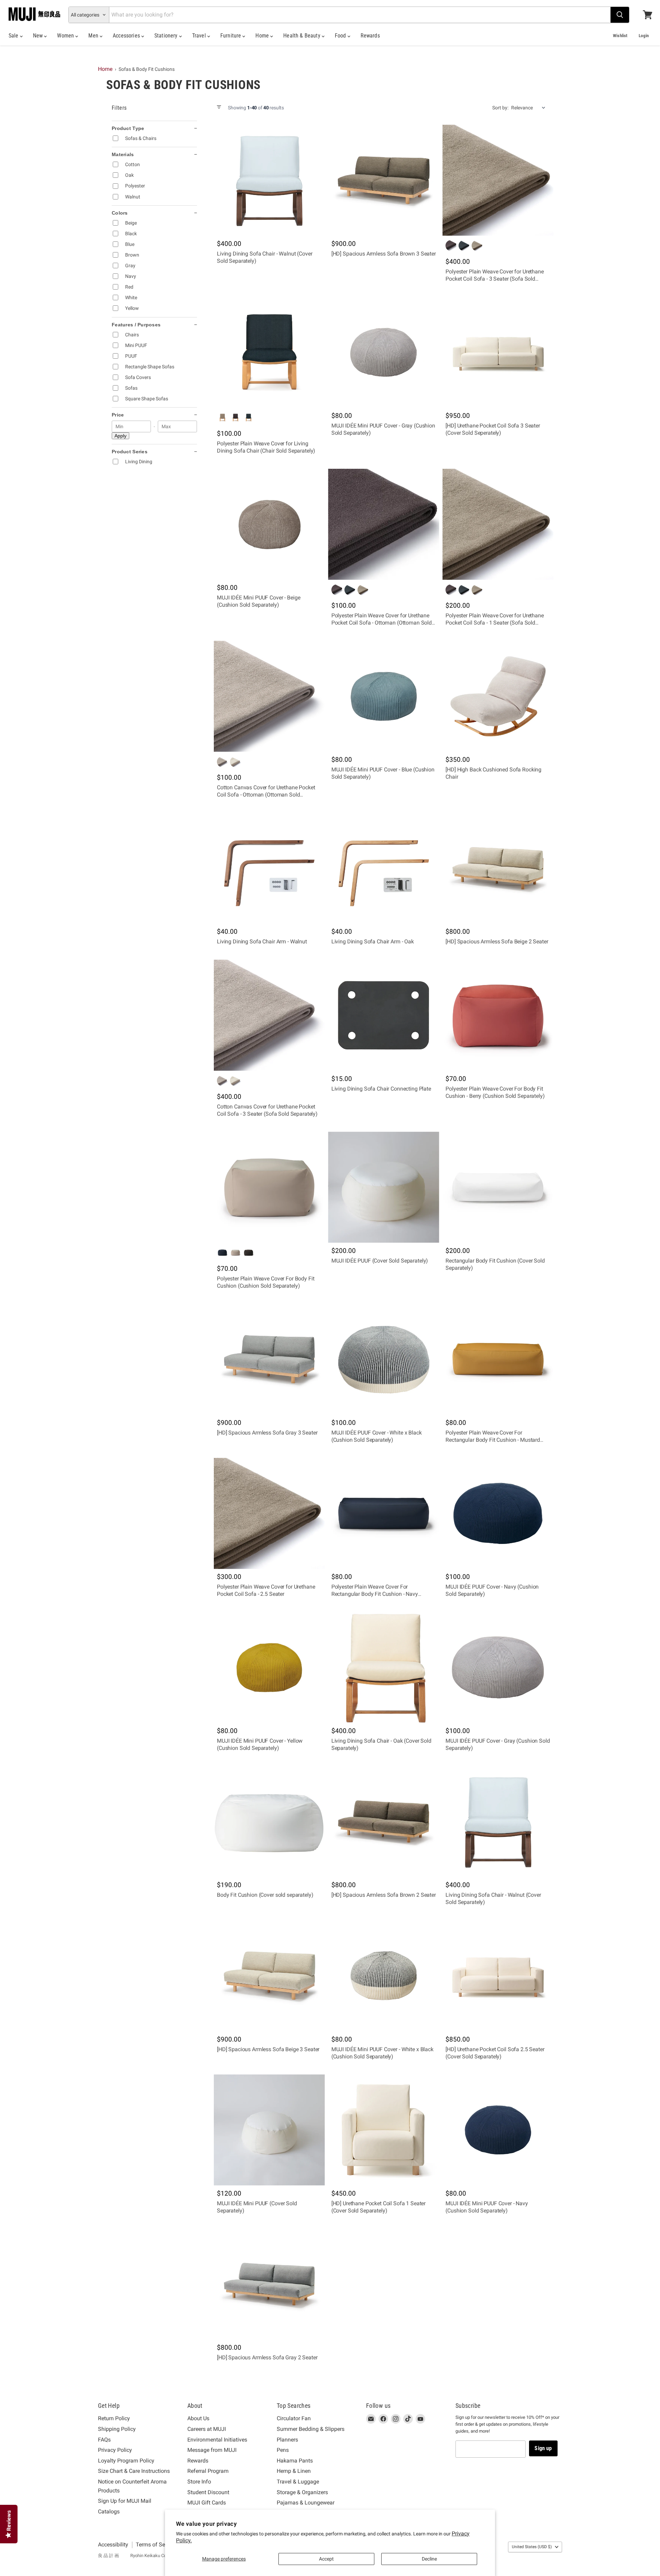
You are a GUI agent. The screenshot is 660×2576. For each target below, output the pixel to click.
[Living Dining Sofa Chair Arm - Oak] (384, 868)
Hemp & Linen (294, 2471)
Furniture (232, 36)
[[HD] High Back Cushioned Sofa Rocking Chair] (498, 696)
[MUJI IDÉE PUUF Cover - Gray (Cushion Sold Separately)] (498, 1668)
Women (66, 36)
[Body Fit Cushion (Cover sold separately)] (269, 1822)
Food (341, 36)
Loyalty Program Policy (126, 2461)
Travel (200, 36)
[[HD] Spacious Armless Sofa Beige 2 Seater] (498, 868)
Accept (326, 2559)
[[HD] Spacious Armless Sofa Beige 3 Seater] (269, 1976)
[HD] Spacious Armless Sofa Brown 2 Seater (384, 1895)
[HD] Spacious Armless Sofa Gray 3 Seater (267, 1433)
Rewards (370, 36)
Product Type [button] (128, 128)
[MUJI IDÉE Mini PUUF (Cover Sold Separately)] (269, 2130)
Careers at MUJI (207, 2429)
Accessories (127, 36)
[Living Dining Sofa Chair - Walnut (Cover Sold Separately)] (269, 180)
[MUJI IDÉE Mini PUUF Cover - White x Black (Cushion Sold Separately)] (384, 1976)
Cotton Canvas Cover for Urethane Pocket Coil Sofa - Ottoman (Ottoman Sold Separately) (266, 795)
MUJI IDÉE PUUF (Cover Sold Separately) (380, 1261)
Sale (14, 36)
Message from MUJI (212, 2450)
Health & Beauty (302, 36)
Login (644, 36)
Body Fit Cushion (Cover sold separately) (265, 1895)
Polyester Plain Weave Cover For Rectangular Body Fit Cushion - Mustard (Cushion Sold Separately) (493, 1440)
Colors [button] (120, 213)
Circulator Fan (294, 2418)
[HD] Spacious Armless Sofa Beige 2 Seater (497, 941)
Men (94, 36)
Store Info (199, 2482)
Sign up (543, 2448)
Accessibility (113, 2545)
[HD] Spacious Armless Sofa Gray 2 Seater (267, 2357)
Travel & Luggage (298, 2482)
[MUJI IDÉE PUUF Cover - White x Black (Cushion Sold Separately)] (384, 1359)
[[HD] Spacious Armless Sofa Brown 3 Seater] (384, 180)
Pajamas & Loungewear (306, 2503)
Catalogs (109, 2512)
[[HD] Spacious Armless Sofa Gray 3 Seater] (269, 1359)
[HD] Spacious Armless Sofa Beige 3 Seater (268, 2049)
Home (263, 36)
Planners (287, 2440)
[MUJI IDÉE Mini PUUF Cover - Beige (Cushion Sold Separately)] (269, 524)
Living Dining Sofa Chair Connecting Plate (381, 1089)
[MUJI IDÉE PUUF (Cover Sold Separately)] (384, 1187)
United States (532, 2547)
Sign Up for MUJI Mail (125, 2501)
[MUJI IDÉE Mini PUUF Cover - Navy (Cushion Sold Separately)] (498, 2130)
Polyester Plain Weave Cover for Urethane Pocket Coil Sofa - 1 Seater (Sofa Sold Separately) (494, 623)
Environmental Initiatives (217, 2440)
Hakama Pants (295, 2461)
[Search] (620, 15)
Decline (429, 2559)
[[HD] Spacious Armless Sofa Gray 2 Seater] (269, 2284)
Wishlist (620, 36)
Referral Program (208, 2471)
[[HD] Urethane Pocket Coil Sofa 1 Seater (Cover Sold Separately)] (384, 2130)
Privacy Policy (115, 2450)
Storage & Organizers (302, 2492)
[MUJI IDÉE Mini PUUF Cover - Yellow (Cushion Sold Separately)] (269, 1668)
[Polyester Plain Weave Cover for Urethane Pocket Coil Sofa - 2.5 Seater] (269, 1513)
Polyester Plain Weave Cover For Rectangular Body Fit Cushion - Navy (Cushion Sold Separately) (375, 1594)
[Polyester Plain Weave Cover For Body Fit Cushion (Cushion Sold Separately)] (269, 1187)
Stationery (167, 36)
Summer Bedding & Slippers (311, 2429)
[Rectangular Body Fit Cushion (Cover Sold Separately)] (498, 1187)
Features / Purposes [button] (136, 325)
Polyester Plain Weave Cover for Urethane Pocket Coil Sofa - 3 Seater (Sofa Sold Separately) (494, 279)
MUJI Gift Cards (207, 2503)
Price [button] (118, 415)
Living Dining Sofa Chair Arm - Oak (373, 941)
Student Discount (208, 2492)
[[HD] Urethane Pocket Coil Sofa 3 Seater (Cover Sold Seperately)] (498, 352)
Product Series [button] (130, 452)
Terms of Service (156, 2545)
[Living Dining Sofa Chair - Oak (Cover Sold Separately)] (384, 1668)
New (39, 36)
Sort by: (500, 108)
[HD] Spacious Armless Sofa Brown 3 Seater (384, 254)
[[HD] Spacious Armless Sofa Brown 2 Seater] (384, 1822)
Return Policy (114, 2418)
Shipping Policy (117, 2429)
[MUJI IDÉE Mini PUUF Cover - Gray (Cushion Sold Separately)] (384, 352)
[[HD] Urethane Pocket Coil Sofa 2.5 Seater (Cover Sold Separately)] (498, 1976)
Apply (120, 436)
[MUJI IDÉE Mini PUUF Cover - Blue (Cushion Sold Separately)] (384, 696)
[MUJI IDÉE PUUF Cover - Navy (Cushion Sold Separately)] (498, 1513)
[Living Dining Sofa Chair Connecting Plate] (384, 1015)
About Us (198, 2418)
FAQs (104, 2440)
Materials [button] (123, 154)
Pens (283, 2450)
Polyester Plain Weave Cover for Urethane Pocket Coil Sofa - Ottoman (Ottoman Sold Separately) (382, 623)
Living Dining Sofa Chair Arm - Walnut (262, 941)
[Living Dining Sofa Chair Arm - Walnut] (269, 868)
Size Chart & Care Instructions (134, 2471)
